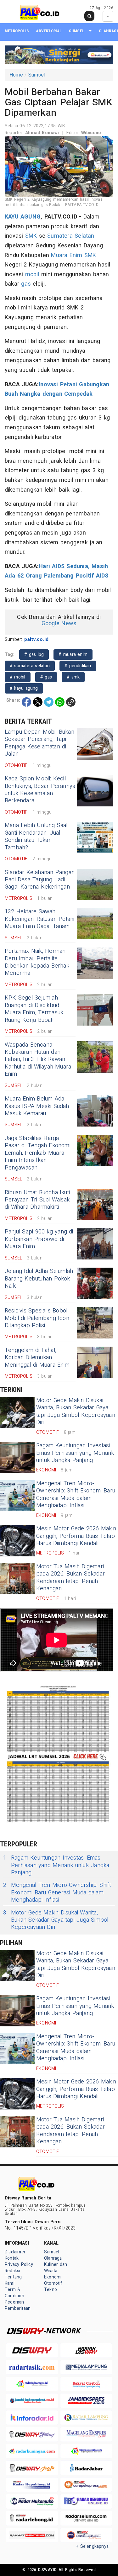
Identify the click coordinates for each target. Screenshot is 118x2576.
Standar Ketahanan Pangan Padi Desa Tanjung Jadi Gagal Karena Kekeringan (40, 880)
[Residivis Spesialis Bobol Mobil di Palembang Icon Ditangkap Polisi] (95, 1323)
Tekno (51, 2290)
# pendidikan (78, 666)
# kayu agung (24, 688)
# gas (46, 677)
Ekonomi (53, 2277)
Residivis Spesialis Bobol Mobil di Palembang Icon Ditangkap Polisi (37, 1318)
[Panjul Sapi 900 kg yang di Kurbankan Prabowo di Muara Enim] (95, 1244)
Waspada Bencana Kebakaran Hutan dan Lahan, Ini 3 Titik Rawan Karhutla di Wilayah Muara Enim (38, 1060)
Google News (59, 623)
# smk (73, 677)
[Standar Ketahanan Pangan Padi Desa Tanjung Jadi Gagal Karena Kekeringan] (95, 884)
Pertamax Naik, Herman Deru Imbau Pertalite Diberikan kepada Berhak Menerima (37, 962)
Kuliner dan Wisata (56, 2268)
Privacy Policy (19, 2265)
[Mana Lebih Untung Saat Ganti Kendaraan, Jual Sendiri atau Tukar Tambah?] (95, 837)
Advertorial (49, 31)
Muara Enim (67, 255)
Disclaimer (15, 2252)
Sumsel (77, 31)
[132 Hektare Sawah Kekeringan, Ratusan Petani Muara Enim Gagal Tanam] (95, 924)
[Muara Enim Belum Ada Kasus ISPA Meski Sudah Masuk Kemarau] (95, 1111)
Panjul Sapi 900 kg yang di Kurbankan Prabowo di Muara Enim (39, 1239)
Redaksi (12, 2271)
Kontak (12, 2258)
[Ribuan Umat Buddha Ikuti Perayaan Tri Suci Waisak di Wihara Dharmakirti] (95, 1205)
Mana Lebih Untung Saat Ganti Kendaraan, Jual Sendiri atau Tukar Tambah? (36, 836)
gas (26, 284)
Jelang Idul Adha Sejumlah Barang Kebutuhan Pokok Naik (39, 1279)
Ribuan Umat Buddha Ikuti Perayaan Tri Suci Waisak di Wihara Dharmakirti (37, 1200)
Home (16, 75)
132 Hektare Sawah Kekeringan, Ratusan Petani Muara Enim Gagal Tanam (39, 919)
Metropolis (17, 31)
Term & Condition (14, 2293)
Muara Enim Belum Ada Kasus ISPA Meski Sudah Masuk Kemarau (37, 1106)
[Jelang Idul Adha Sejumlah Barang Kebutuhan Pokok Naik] (95, 1283)
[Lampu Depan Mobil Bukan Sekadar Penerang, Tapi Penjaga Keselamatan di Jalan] (95, 744)
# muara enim (73, 655)
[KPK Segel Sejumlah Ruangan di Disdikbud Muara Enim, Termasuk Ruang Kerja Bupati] (95, 1010)
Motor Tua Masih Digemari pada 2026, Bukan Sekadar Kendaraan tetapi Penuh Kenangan (70, 1578)
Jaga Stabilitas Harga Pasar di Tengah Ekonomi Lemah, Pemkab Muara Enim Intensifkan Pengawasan (38, 1153)
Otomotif (53, 2283)
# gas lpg (34, 655)
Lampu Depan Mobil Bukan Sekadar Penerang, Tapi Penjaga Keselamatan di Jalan (39, 743)
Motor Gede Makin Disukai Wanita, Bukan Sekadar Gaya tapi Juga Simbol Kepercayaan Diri (76, 1411)
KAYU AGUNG (23, 217)
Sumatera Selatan (71, 236)
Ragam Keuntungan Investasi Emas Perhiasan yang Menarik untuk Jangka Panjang (75, 1453)
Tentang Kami (13, 2280)
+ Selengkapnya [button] (92, 2546)
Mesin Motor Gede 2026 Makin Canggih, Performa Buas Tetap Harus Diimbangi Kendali (76, 1536)
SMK (31, 236)
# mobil (18, 677)
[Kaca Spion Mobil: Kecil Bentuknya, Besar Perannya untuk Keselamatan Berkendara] (95, 791)
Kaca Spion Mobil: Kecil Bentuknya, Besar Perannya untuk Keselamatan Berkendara (40, 790)
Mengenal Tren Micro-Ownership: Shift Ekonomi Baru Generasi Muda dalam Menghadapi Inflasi (76, 1494)
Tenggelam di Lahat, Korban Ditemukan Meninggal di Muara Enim (37, 1358)
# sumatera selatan (30, 666)
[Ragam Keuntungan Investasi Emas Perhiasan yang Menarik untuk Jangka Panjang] (17, 1458)
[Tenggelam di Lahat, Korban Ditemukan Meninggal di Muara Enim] (95, 1362)
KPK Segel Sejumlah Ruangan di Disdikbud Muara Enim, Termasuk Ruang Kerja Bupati (34, 1009)
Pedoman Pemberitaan (18, 2305)
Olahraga (53, 2258)
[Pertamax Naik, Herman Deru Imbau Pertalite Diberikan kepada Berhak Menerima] (95, 963)
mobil (32, 274)
